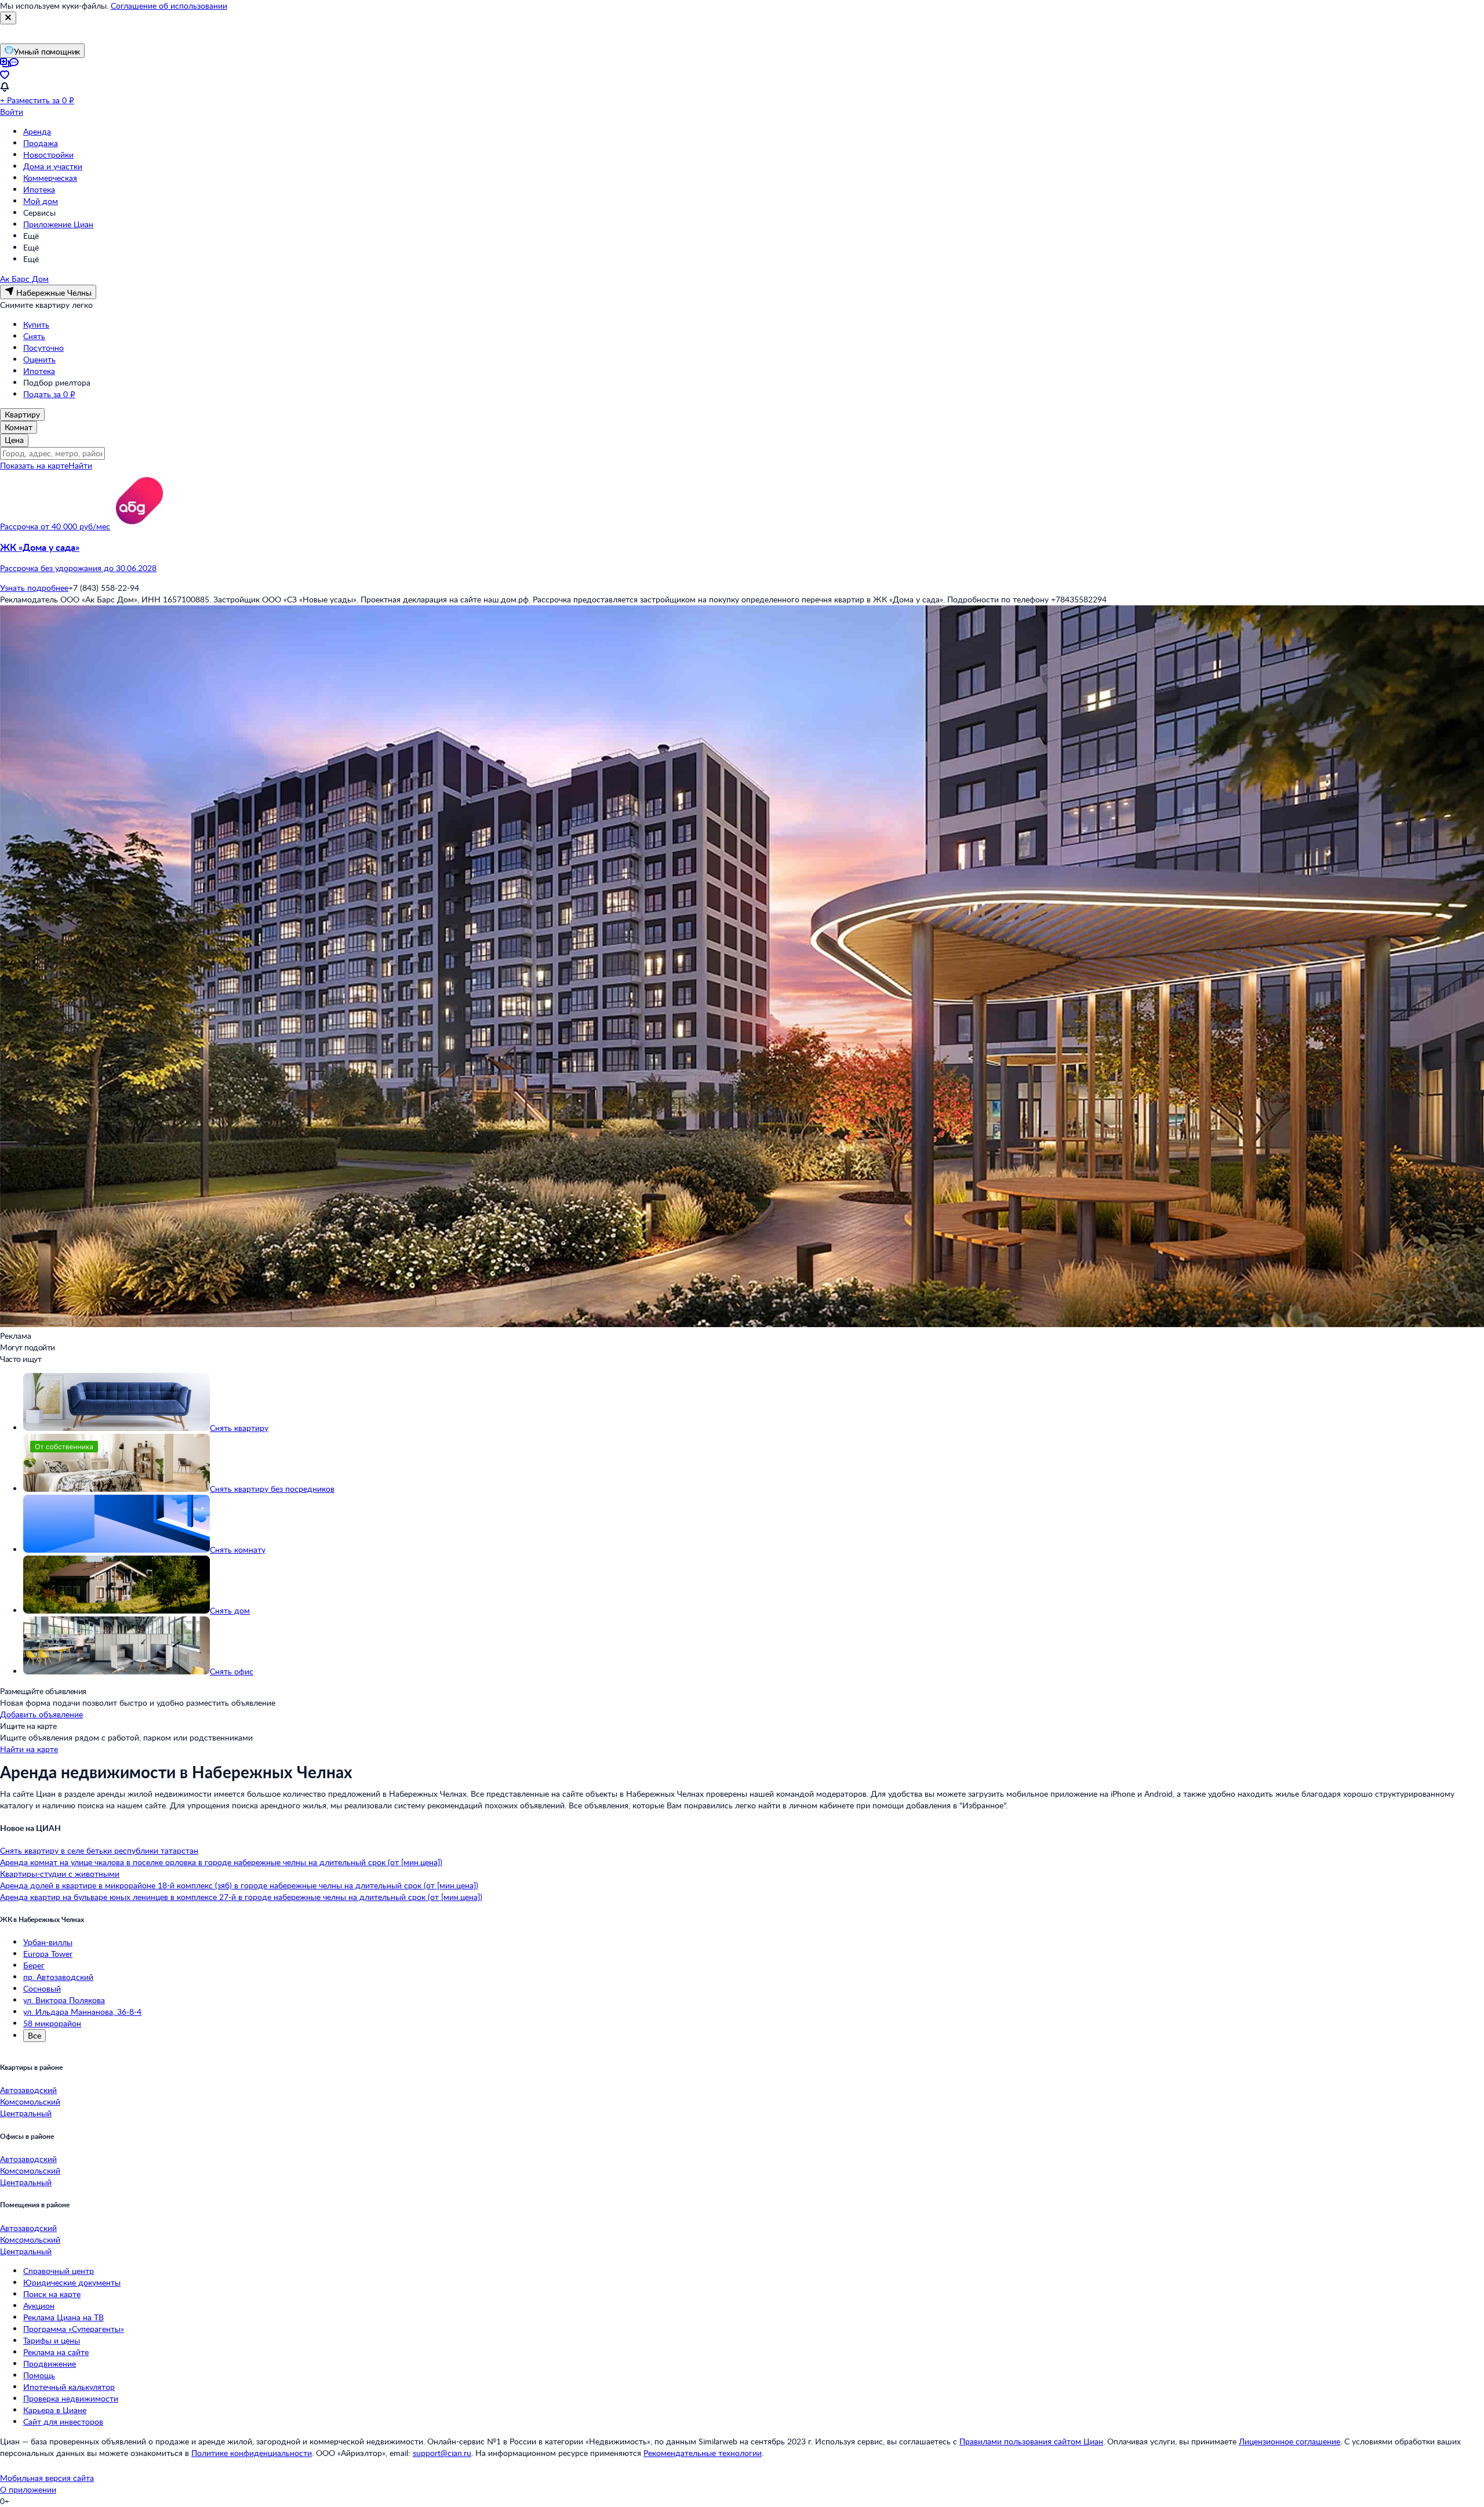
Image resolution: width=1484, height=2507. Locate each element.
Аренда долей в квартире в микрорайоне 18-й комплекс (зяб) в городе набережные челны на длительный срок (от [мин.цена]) (239, 1885)
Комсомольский (30, 2101)
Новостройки (48, 155)
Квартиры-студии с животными (60, 1874)
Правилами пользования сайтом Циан (1031, 2441)
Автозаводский (28, 2090)
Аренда (37, 131)
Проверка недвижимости (71, 2398)
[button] (742, 558)
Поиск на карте (52, 2294)
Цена (14, 440)
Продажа (41, 143)
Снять (34, 336)
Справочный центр (59, 2271)
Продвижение (50, 2364)
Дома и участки (53, 166)
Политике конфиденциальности (252, 2453)
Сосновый (42, 1988)
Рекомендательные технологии (703, 2453)
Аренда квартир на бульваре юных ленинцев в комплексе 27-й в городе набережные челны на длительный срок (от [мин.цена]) (241, 1897)
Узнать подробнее (34, 588)
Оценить (39, 359)
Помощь (39, 2375)
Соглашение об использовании (169, 6)
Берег (34, 1965)
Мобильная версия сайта (47, 2478)
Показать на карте (34, 465)
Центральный (26, 2113)
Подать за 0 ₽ (49, 394)
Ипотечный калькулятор (69, 2387)
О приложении (28, 2489)
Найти (80, 465)
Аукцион (39, 2306)
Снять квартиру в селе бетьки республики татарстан (99, 1850)
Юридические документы (72, 2282)
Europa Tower (48, 1954)
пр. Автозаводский (58, 1977)
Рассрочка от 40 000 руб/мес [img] (55, 526)
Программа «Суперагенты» (74, 2329)
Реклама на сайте (56, 2352)
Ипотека (39, 189)
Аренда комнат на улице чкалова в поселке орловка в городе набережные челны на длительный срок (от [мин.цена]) (221, 1862)
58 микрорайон (52, 2023)
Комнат (19, 427)
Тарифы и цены (52, 2340)
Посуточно (43, 348)
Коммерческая (50, 178)
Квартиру (22, 414)
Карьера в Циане (55, 2410)
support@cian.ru (442, 2453)
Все (34, 2035)
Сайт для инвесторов (63, 2421)
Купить (36, 324)
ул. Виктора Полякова (64, 2000)
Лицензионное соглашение (1290, 2441)
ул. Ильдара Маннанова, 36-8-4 (82, 2012)
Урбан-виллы (48, 1942)
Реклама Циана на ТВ (63, 2317)
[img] (139, 526)
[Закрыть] (8, 18)
